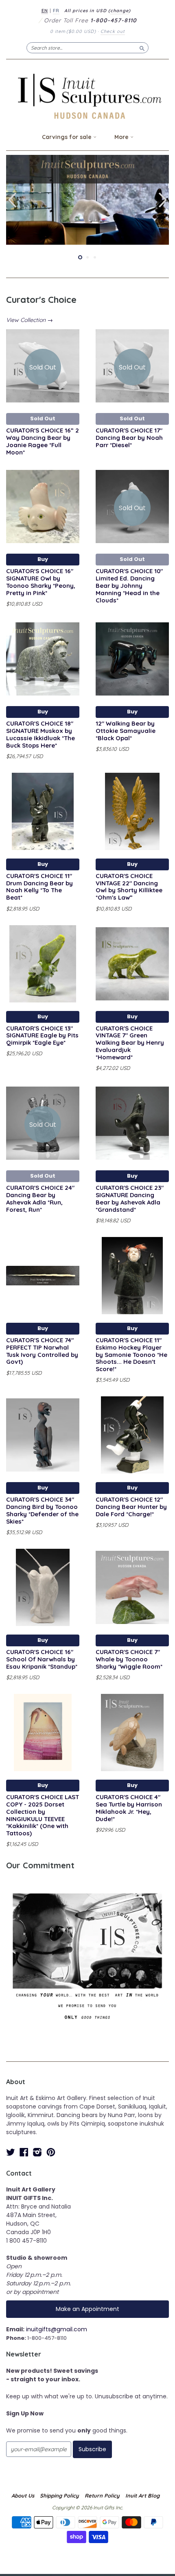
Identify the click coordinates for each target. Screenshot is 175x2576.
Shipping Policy (59, 2496)
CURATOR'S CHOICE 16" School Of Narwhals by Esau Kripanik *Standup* (42, 1659)
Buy (43, 559)
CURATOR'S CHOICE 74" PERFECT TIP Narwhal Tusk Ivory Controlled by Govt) (42, 1351)
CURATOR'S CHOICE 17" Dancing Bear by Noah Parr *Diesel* (129, 438)
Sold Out (43, 418)
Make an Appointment (87, 2309)
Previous (11, 200)
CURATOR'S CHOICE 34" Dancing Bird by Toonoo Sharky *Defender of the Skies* (42, 1510)
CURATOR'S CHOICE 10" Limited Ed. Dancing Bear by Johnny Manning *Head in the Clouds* (129, 585)
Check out (113, 31)
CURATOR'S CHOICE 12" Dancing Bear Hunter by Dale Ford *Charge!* (131, 1507)
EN (45, 11)
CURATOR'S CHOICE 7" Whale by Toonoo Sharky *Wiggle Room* (129, 1659)
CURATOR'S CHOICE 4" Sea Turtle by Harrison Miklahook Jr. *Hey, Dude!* (129, 1808)
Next (164, 200)
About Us (23, 2496)
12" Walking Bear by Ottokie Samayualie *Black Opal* (126, 731)
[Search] (142, 48)
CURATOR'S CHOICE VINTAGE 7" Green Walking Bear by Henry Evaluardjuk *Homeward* (130, 1043)
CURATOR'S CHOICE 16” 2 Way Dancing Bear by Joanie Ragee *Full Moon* (43, 441)
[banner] (87, 96)
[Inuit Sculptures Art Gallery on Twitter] (11, 2152)
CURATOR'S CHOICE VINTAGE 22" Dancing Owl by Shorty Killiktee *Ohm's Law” (129, 887)
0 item (73, 31)
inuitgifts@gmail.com (57, 2329)
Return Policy (102, 2496)
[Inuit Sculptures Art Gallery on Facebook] (24, 2152)
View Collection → (30, 320)
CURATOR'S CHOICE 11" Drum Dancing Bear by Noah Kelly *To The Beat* (39, 887)
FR (56, 11)
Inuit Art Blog (142, 2496)
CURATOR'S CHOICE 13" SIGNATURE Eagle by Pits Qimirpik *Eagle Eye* (42, 1036)
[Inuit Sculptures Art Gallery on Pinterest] (51, 2152)
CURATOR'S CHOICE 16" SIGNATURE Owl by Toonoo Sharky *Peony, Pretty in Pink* (41, 582)
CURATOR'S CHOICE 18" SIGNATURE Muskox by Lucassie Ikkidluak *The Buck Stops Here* (40, 734)
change (119, 11)
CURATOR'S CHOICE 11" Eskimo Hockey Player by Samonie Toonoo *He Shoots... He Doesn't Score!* (131, 1354)
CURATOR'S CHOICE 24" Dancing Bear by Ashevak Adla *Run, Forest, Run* (40, 1198)
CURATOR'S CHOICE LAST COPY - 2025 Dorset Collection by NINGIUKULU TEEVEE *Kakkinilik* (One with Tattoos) (43, 1815)
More (122, 137)
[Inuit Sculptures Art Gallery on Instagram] (37, 2152)
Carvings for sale (68, 137)
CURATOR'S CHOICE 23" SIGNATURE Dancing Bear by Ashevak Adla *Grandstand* (130, 1198)
